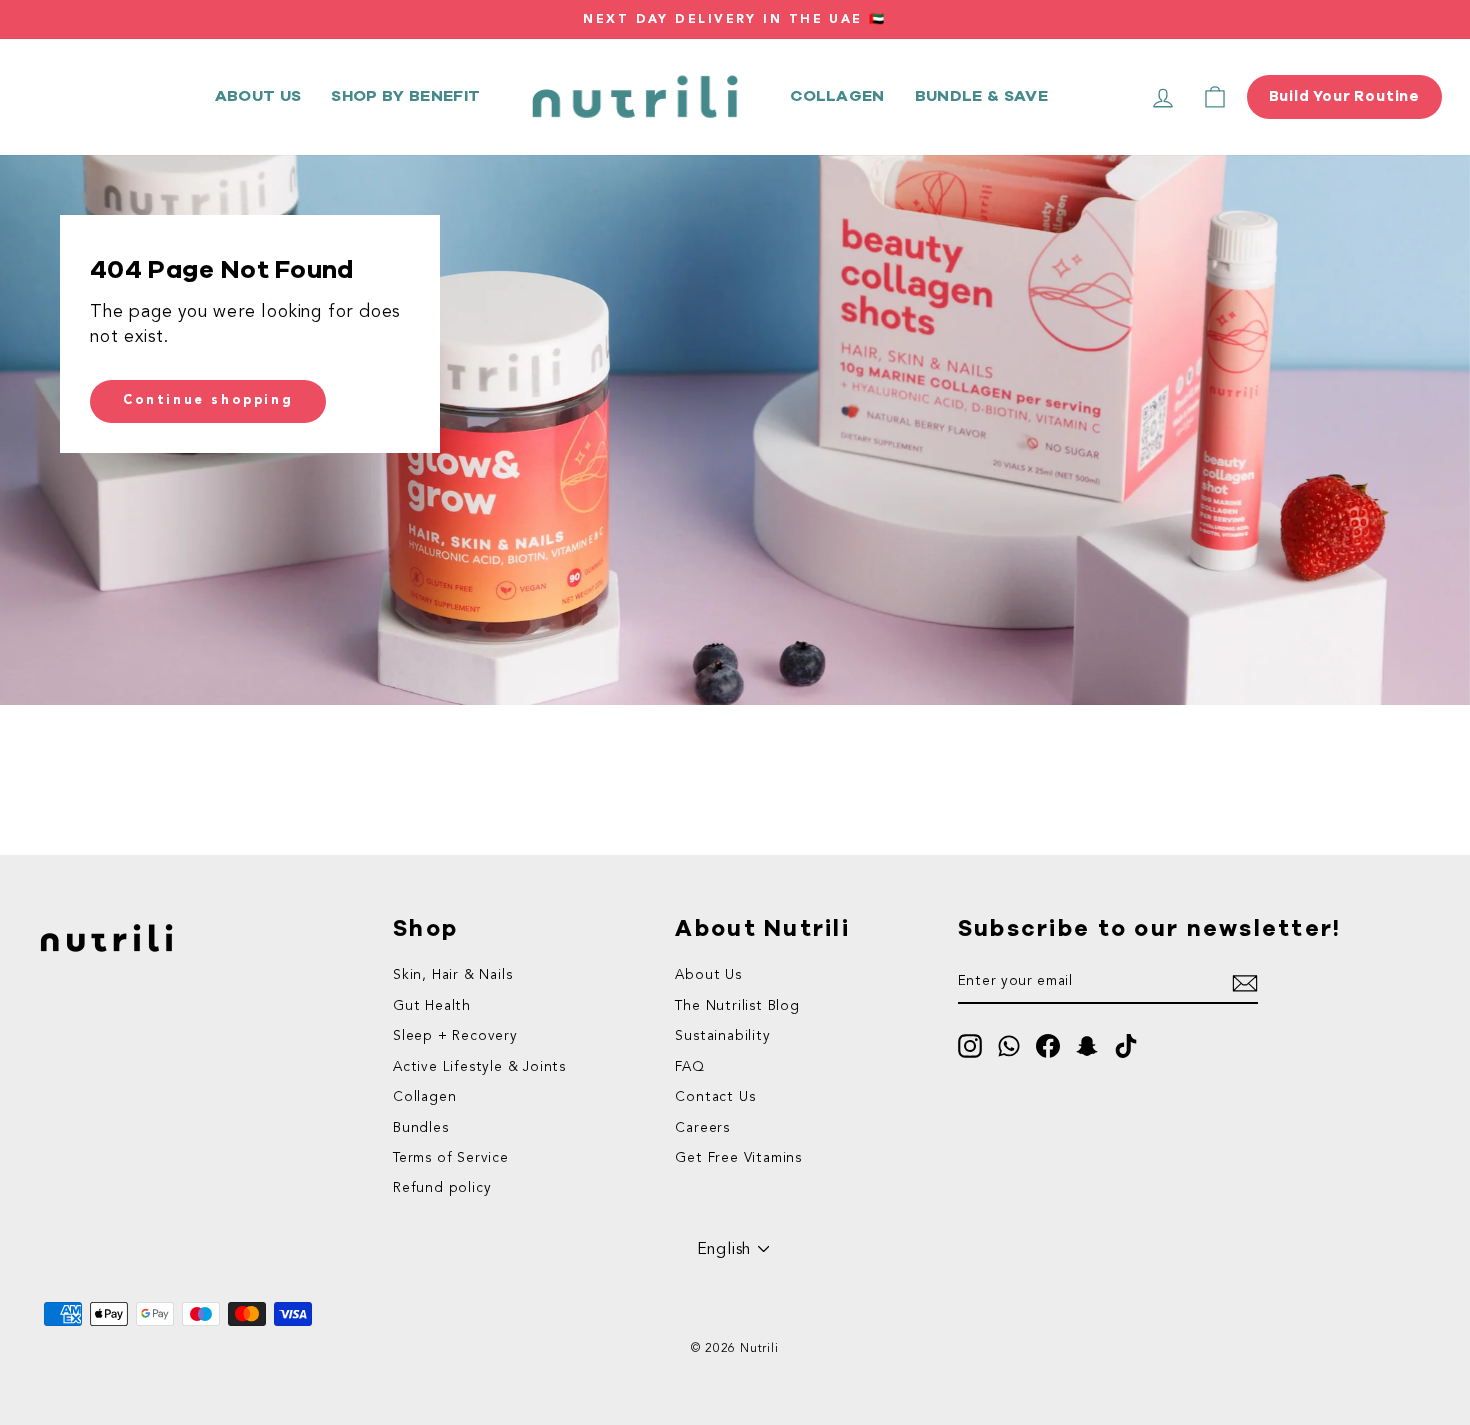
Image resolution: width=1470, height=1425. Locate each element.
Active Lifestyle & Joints (479, 1067)
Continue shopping (208, 400)
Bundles (421, 1128)
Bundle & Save (981, 96)
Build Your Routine (1344, 96)
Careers (702, 1128)
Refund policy (442, 1188)
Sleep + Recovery (455, 1036)
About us (258, 96)
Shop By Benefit (405, 96)
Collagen (837, 96)
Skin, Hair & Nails (452, 975)
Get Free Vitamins (738, 1158)
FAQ (689, 1067)
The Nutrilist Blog (737, 1006)
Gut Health (432, 1006)
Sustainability (722, 1036)
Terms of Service (451, 1158)
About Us (708, 975)
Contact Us (715, 1097)
